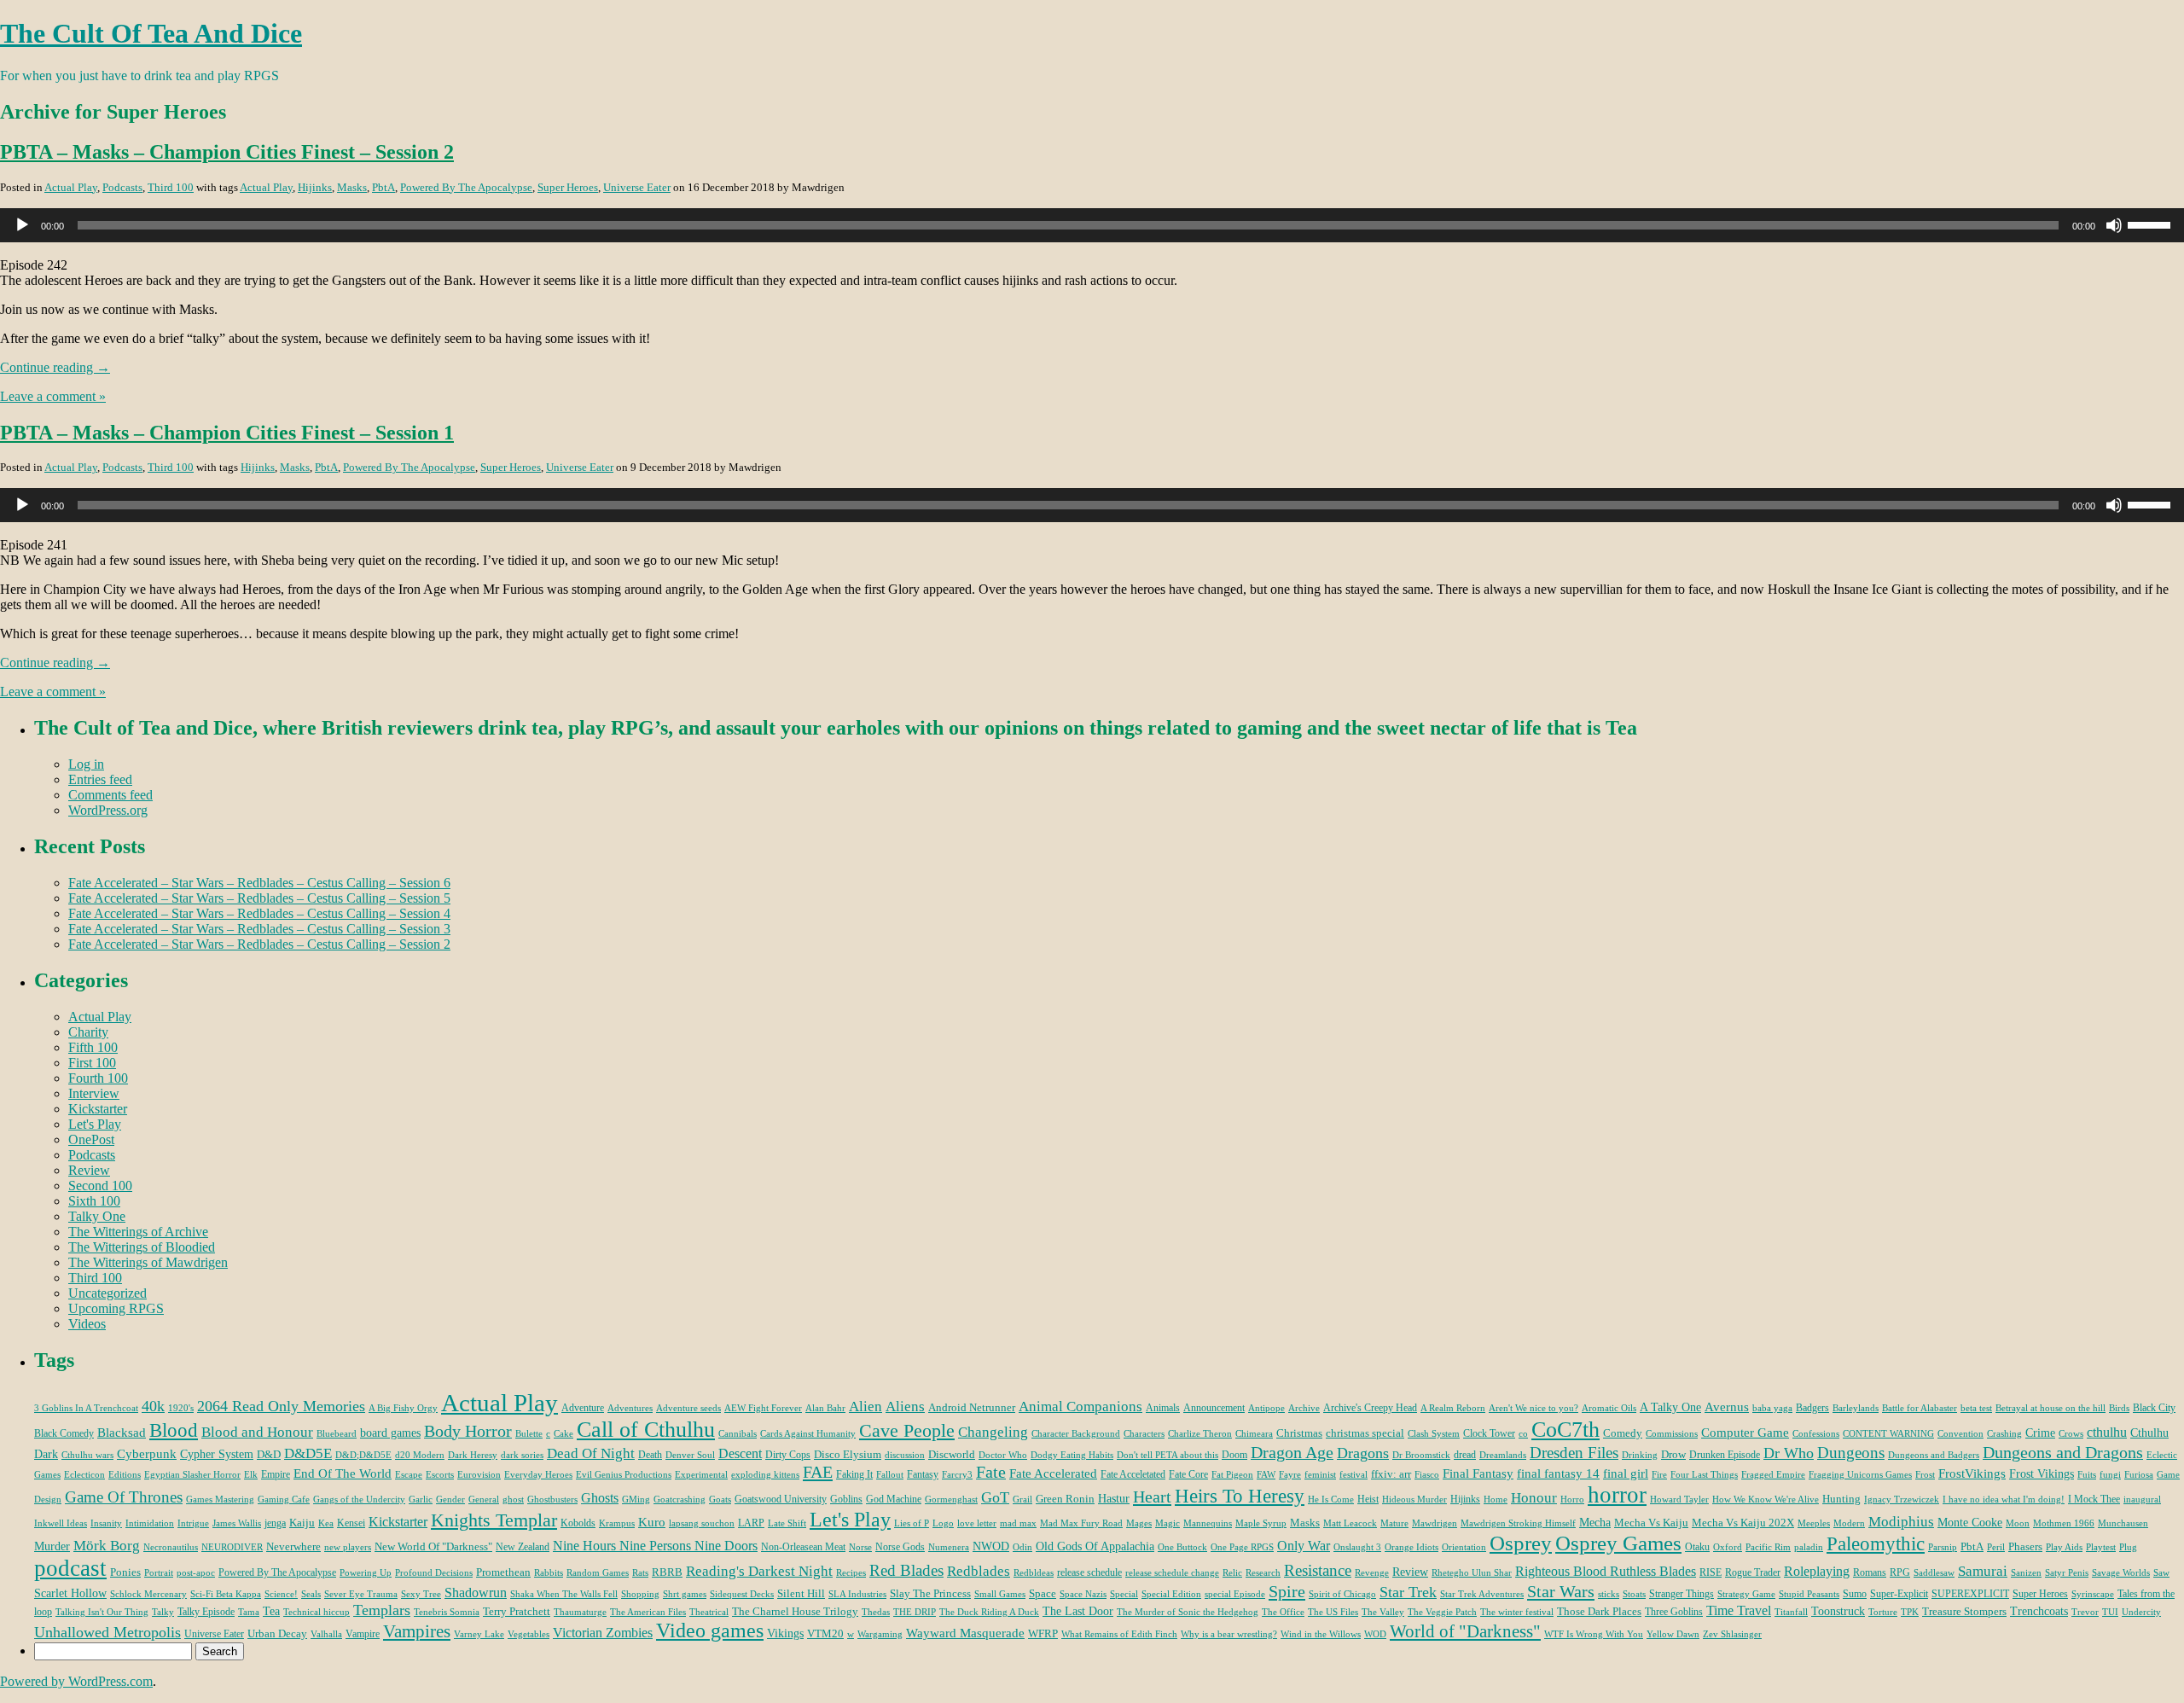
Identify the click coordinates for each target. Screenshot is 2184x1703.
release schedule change (1172, 1573)
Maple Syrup (1261, 1523)
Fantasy (923, 1474)
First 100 (92, 1063)
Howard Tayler (1679, 1500)
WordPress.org (108, 810)
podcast (70, 1568)
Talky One (97, 1216)
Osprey (1521, 1543)
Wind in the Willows (1321, 1634)
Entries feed (100, 779)
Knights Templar (494, 1520)
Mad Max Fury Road (1081, 1523)
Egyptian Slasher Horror (192, 1475)
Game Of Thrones (124, 1497)
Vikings (785, 1633)
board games (390, 1433)
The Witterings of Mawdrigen (148, 1262)
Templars (382, 1610)
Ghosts (600, 1498)
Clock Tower (1489, 1433)
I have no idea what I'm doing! (2004, 1500)
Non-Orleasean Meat (803, 1547)
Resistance (1318, 1570)
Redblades (979, 1571)
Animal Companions (1080, 1407)
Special (1124, 1594)
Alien (865, 1407)
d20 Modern (420, 1455)
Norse (860, 1547)
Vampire (363, 1634)
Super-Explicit (1899, 1594)
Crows (2071, 1434)
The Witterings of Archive (138, 1232)
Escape (409, 1475)
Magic (1168, 1523)
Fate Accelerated (1053, 1473)
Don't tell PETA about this (1168, 1455)
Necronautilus (171, 1547)
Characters (1144, 1434)
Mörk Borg (107, 1546)
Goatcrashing (680, 1500)
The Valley (1383, 1612)
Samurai (1983, 1571)
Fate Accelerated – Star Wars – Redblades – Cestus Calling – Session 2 (259, 944)
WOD (1375, 1634)
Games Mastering (220, 1500)
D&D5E (308, 1453)
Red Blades (906, 1570)
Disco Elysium (848, 1454)
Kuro (652, 1522)
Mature (1394, 1523)
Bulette (529, 1434)
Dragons (1363, 1453)
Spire (1287, 1591)
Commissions (1672, 1434)
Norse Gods (900, 1547)
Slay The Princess (930, 1593)
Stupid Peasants (1809, 1594)
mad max (1018, 1523)
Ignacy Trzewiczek (1902, 1500)
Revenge (1372, 1573)
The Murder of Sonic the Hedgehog (1188, 1612)
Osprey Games (1618, 1543)
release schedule (1089, 1572)
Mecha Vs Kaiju (1651, 1523)
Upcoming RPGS (116, 1308)
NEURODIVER (232, 1547)
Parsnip (1943, 1547)
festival (1353, 1475)
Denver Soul (690, 1455)
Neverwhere (293, 1546)
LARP (751, 1523)
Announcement (1214, 1408)
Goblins (846, 1499)
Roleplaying (1817, 1571)
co (1523, 1434)
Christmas (1299, 1433)
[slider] (2152, 224)
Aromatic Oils (1609, 1408)
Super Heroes (568, 187)
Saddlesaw (1934, 1573)
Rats (640, 1573)
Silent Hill (801, 1593)
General (484, 1500)
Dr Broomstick (1421, 1455)
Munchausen (2123, 1523)
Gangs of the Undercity (359, 1500)
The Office (1283, 1612)
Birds (2119, 1408)
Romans (1870, 1572)
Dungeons (1851, 1453)
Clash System (1434, 1434)
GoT (995, 1497)
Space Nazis (1083, 1594)
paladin (1809, 1547)
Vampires (417, 1631)
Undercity (2141, 1612)
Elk (251, 1475)
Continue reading (55, 367)
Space (1043, 1593)
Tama (249, 1612)
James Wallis (237, 1523)
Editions (125, 1475)
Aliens (905, 1407)
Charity (88, 1032)
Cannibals (738, 1434)
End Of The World (343, 1473)
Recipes (851, 1573)
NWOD (991, 1546)
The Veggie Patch (1442, 1612)
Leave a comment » (53, 396)
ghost (513, 1500)
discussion (905, 1455)
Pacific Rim (1768, 1547)
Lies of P (912, 1523)
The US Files (1333, 1612)
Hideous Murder (1414, 1500)
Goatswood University (781, 1499)
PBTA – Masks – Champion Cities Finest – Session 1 (227, 433)
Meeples (1814, 1523)
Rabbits (549, 1573)
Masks (352, 187)
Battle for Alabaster (1920, 1408)
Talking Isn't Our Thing (102, 1612)
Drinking (1640, 1455)
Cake (563, 1434)
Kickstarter (98, 1109)
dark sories (522, 1455)
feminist (1320, 1475)
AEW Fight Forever (763, 1408)
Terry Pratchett (517, 1611)
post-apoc (196, 1573)
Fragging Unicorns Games (1860, 1475)
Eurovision (479, 1475)
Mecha (1595, 1522)
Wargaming (880, 1634)
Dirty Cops (788, 1455)
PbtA (383, 187)
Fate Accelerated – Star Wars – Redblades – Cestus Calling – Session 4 (259, 913)
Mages (1139, 1523)
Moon (2018, 1523)
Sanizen (2026, 1573)
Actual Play (71, 187)
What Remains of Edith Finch (1119, 1634)
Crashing (2004, 1434)
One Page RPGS (1242, 1547)
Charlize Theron (1200, 1434)
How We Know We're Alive (1766, 1500)
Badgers (1812, 1408)
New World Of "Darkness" (433, 1546)
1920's (181, 1408)
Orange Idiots (1411, 1547)
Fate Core (1188, 1474)
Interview (94, 1093)
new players (348, 1547)
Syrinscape (2093, 1594)
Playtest (2101, 1547)
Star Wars (1561, 1591)
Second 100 (100, 1186)
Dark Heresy (473, 1455)
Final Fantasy (1478, 1473)
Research (1263, 1573)
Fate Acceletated (1133, 1474)
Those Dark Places (1599, 1611)
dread (1465, 1455)
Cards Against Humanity (808, 1434)
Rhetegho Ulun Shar (1472, 1573)
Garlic (421, 1500)
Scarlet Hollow (70, 1593)
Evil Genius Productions (624, 1475)
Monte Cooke (1970, 1522)
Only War (1304, 1546)
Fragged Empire (1773, 1475)
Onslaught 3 (1357, 1547)
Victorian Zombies (603, 1633)
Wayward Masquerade (965, 1633)
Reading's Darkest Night (759, 1571)
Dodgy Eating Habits (1072, 1455)
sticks (1609, 1594)
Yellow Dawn (1673, 1634)
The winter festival (1517, 1612)
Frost (1925, 1475)
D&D (269, 1454)
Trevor (2085, 1612)
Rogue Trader (1753, 1572)
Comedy (1623, 1433)
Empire (276, 1474)
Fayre (1290, 1475)
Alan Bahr (825, 1408)
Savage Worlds (2121, 1573)
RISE (1711, 1572)
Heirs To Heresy (1240, 1496)
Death (650, 1455)
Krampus (617, 1523)
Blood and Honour (257, 1432)
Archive (1304, 1408)
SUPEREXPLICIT (1970, 1594)
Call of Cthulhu (646, 1430)
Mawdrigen (1435, 1523)
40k (153, 1406)
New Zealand (523, 1547)
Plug (2128, 1547)
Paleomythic (1876, 1544)
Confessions (1816, 1434)
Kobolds (578, 1523)
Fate (991, 1472)
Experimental (701, 1475)
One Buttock (1182, 1547)
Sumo (1855, 1594)
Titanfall (1791, 1612)
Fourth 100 (98, 1078)
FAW (1266, 1475)
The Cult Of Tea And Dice (151, 33)
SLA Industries (857, 1594)
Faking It (854, 1474)
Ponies (125, 1572)
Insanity (106, 1523)
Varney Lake (479, 1634)
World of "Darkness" (1465, 1631)
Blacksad (122, 1433)
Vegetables (529, 1634)
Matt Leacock (1350, 1523)
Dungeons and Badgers (1934, 1455)
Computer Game (1745, 1433)
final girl (1626, 1473)
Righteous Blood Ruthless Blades (1606, 1571)
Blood (174, 1430)
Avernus (1727, 1407)
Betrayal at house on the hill (2050, 1408)
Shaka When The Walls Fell (564, 1594)
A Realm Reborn (1453, 1408)
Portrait (159, 1573)
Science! (281, 1594)
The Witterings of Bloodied (142, 1247)
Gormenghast (951, 1500)
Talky (163, 1612)
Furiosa (2139, 1475)
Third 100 (171, 187)
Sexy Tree (421, 1594)
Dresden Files (1574, 1453)
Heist (1368, 1499)
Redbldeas (1034, 1573)
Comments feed (110, 795)
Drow (1673, 1454)
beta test (1976, 1408)
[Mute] (2114, 225)
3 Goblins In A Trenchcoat (86, 1408)
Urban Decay (277, 1633)
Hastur (1114, 1498)
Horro (1572, 1500)
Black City (2154, 1408)
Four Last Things (1704, 1475)
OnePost (91, 1139)
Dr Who (1789, 1453)
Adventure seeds (688, 1408)
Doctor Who (1003, 1455)
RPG (1900, 1572)
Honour (1534, 1498)
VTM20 (825, 1633)
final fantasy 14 (1558, 1473)
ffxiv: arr (1391, 1474)
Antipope (1266, 1408)
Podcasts (122, 187)
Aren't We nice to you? (1533, 1408)
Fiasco (1427, 1475)
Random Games (598, 1573)
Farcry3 (957, 1475)
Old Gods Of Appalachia (1095, 1546)
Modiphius (1901, 1522)
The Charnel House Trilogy (795, 1611)
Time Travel (1739, 1610)
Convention (1960, 1434)
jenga (275, 1523)
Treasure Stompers (1964, 1611)
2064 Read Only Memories (281, 1406)
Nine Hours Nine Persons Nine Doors (655, 1546)
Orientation (1464, 1547)
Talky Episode (206, 1612)
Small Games (1000, 1594)
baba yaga (1772, 1408)
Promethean (503, 1572)
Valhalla (326, 1634)
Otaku (1697, 1547)
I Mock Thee (2094, 1499)
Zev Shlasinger (1732, 1634)
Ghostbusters (552, 1500)
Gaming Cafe (284, 1500)
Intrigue (193, 1523)
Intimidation (150, 1523)
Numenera (949, 1547)
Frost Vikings (2042, 1473)
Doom (1234, 1455)
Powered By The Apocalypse (466, 187)
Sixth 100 (94, 1201)
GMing (636, 1500)
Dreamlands (1503, 1455)
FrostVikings (1972, 1473)
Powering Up (366, 1573)
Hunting (1841, 1499)
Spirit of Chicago (1342, 1594)
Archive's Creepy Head (1370, 1408)
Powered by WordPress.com (76, 1681)
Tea (271, 1611)
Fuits (2087, 1475)
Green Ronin (1065, 1499)
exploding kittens (765, 1475)
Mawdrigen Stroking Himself (1518, 1523)
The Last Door (1078, 1611)
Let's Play (95, 1124)
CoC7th (1565, 1430)
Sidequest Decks (742, 1594)
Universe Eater (637, 187)
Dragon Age (1292, 1453)
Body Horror (468, 1431)
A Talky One (1670, 1407)
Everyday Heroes (538, 1475)
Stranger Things (1682, 1594)
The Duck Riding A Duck (989, 1612)
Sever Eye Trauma (361, 1594)
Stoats (1634, 1594)
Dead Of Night (591, 1453)
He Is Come (1331, 1500)
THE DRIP (915, 1612)
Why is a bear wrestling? (1229, 1634)
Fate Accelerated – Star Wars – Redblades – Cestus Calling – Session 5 (259, 898)
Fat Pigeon (1232, 1475)
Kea (326, 1523)
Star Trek (1408, 1592)
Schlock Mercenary (148, 1594)
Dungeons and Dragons (2063, 1452)
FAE (818, 1472)
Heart (1152, 1497)
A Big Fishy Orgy (403, 1408)
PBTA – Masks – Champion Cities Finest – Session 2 (227, 152)
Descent (740, 1453)
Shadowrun (476, 1593)
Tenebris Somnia (447, 1612)
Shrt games (685, 1594)
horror (1617, 1495)
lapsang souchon (702, 1523)
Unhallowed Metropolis (107, 1632)
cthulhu (2107, 1432)
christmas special (1365, 1433)
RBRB (667, 1572)
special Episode (1235, 1594)
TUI (2110, 1612)
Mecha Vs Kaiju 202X (1743, 1523)
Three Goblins (1674, 1612)
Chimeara (1254, 1434)
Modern (1849, 1523)
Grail (1022, 1500)
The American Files (648, 1612)
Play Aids (2064, 1547)
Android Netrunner (972, 1407)
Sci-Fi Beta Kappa (226, 1594)
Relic (1232, 1573)
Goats (720, 1500)
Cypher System (217, 1454)
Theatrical (709, 1612)
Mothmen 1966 (2064, 1523)
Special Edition (1171, 1594)
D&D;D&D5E (363, 1455)
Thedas (876, 1612)
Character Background (1076, 1434)
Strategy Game (1746, 1594)
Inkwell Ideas (61, 1523)
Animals (1163, 1408)
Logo (943, 1523)
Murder (52, 1546)
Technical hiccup (317, 1612)
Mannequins (1208, 1523)
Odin (1022, 1547)
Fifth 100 (93, 1047)
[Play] (22, 225)
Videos (87, 1324)
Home (1496, 1500)
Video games (710, 1630)
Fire (1659, 1475)
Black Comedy (64, 1433)
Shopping (640, 1594)
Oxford (1728, 1547)
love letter (977, 1523)
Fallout (890, 1475)
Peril (1996, 1547)
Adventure (583, 1408)
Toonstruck (1838, 1611)
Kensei (351, 1523)
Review (89, 1170)
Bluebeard (337, 1434)
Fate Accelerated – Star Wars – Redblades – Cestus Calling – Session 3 (259, 929)
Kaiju (302, 1523)
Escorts (440, 1475)
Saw (2161, 1573)
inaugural (2142, 1500)
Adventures (630, 1408)
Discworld (952, 1454)
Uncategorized (107, 1293)
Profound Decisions (434, 1573)
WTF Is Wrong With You (1594, 1634)
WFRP (1043, 1633)
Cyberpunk (147, 1454)
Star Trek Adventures (1482, 1594)
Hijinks (315, 187)
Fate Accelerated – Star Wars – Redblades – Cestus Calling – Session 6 (259, 883)
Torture (1883, 1612)
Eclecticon (84, 1475)
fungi (2110, 1475)
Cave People (907, 1430)
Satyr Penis (2067, 1573)
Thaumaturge (580, 1612)
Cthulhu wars (87, 1455)
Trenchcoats (2039, 1611)
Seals (311, 1594)
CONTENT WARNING (1888, 1434)
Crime (2040, 1433)
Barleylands (1856, 1408)
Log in (86, 764)
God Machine (894, 1499)
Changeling (993, 1432)
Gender (450, 1500)
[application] (1092, 225)
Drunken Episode (1725, 1455)
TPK (1910, 1612)
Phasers (2025, 1546)
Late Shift (787, 1523)
